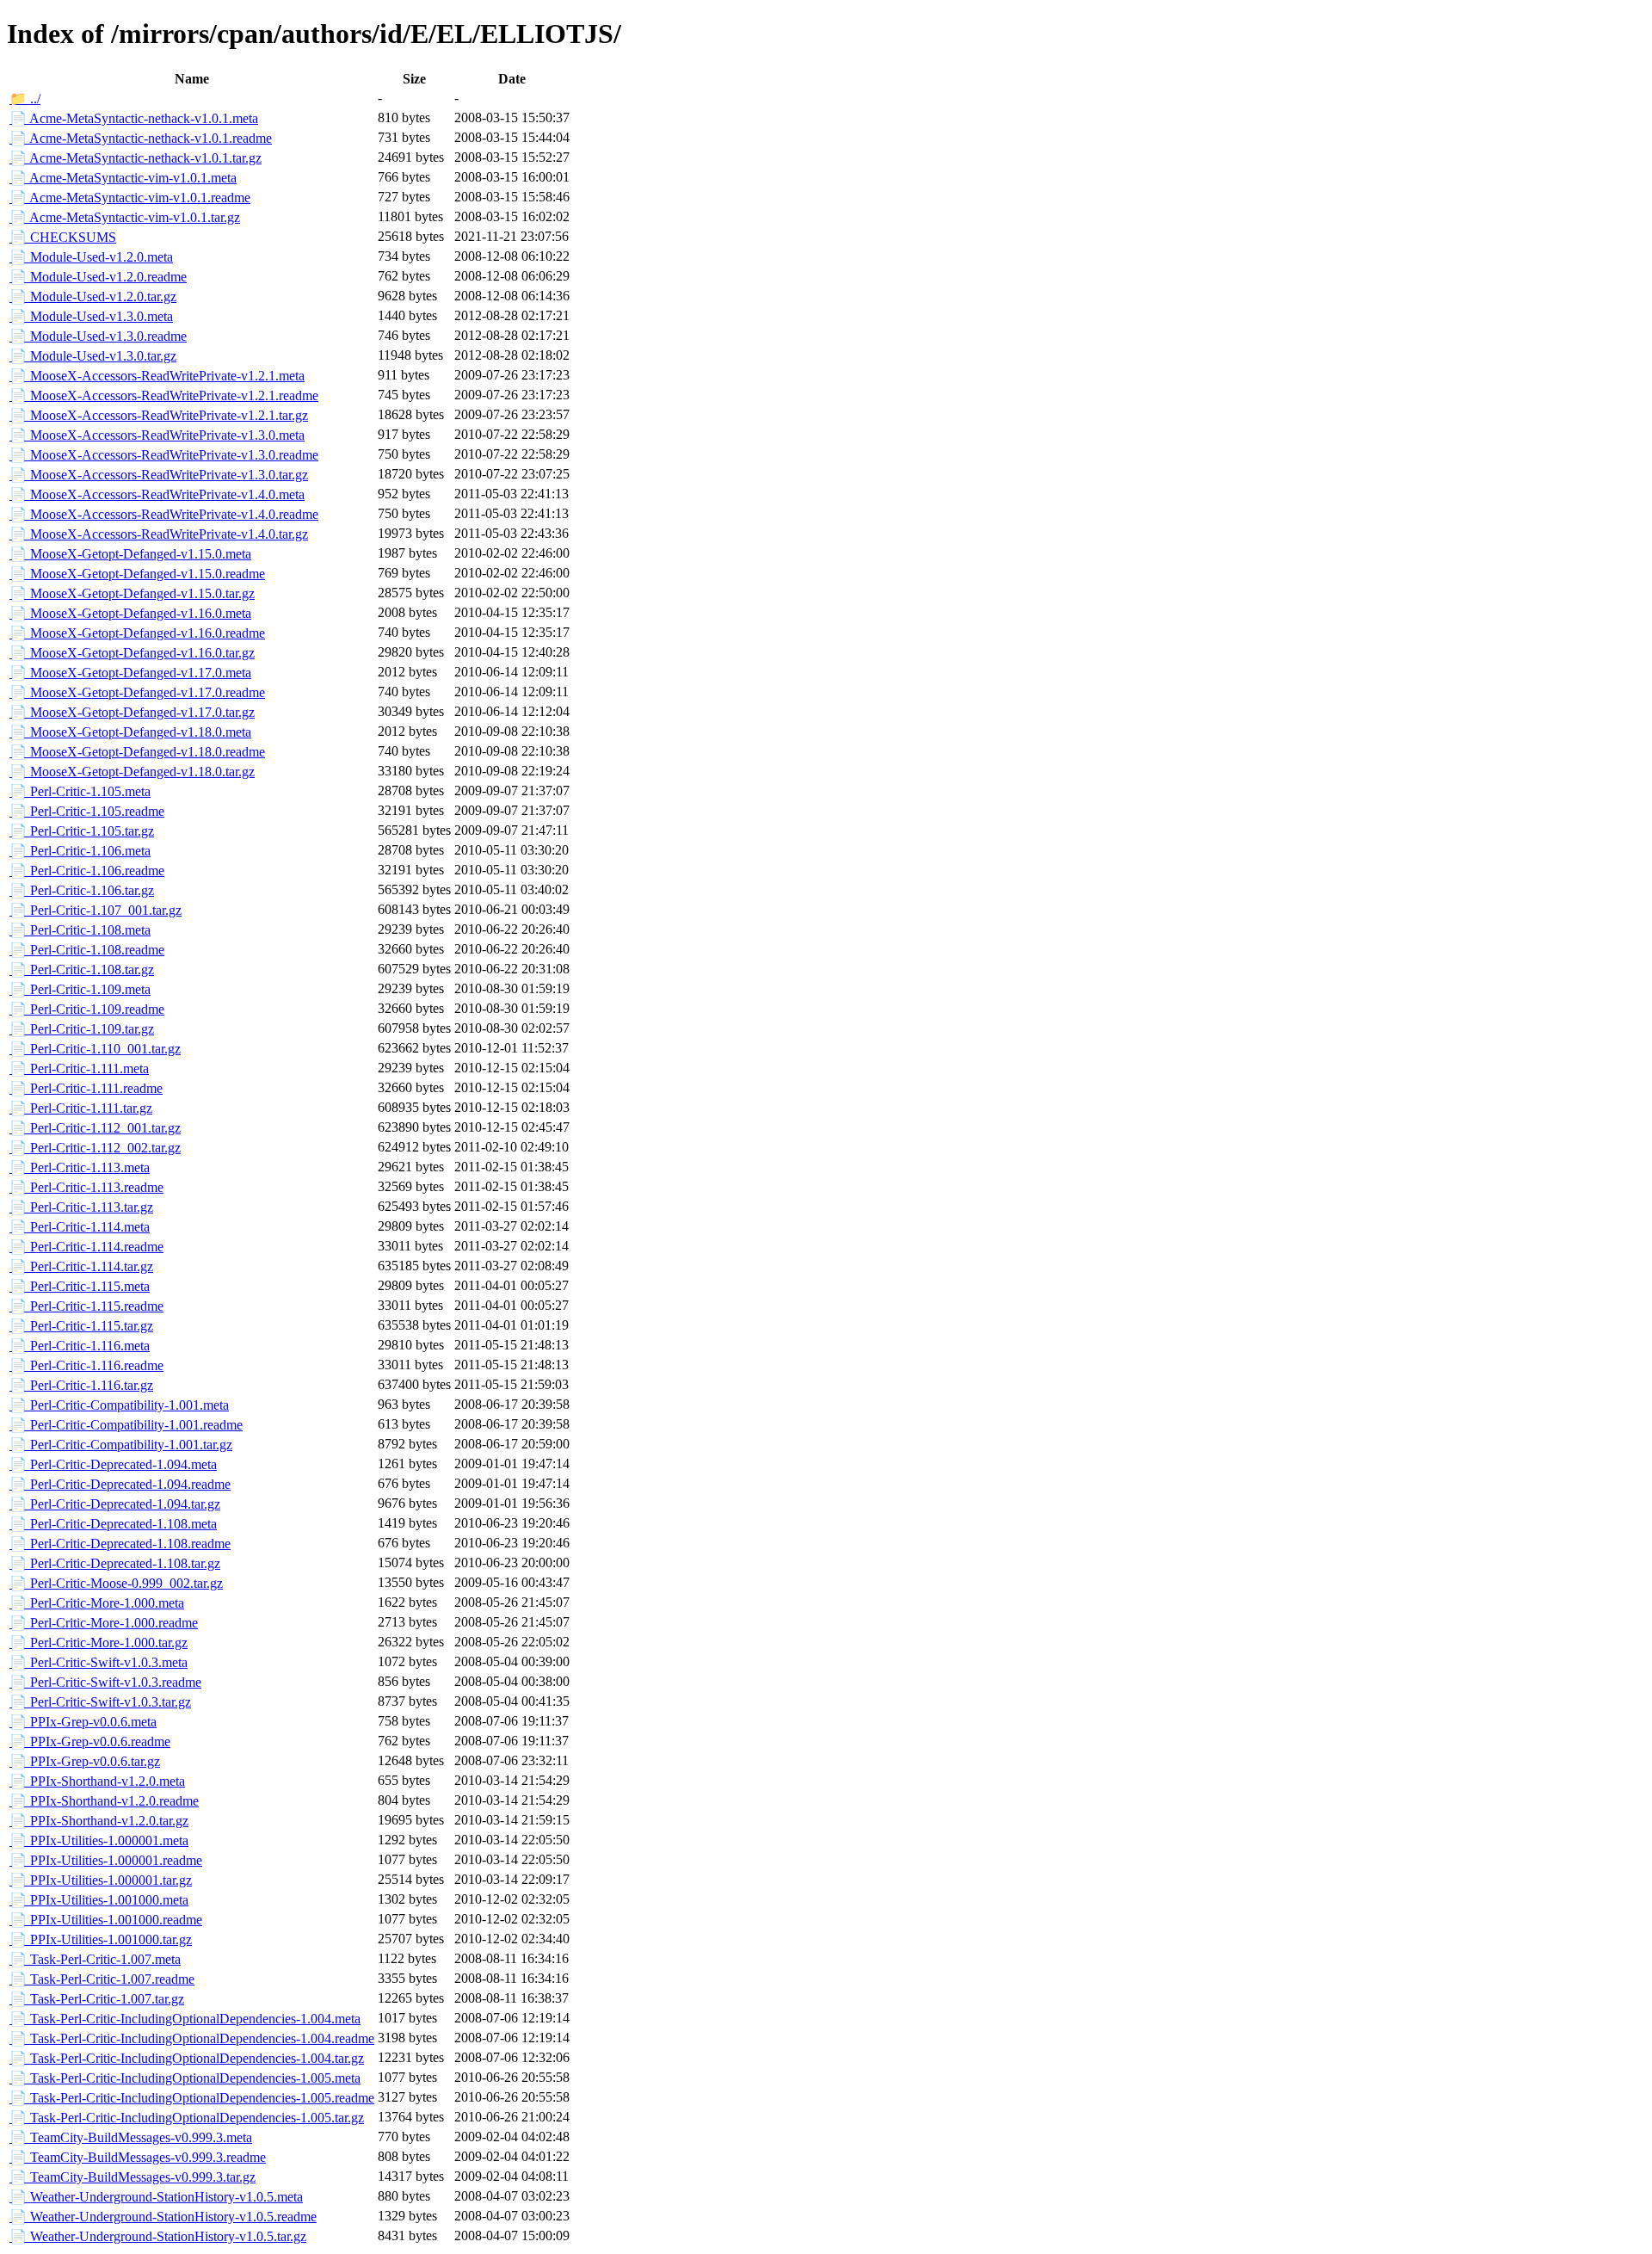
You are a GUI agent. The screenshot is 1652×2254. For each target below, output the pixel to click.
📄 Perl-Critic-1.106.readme (87, 871)
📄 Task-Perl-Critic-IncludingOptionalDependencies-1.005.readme (192, 2098)
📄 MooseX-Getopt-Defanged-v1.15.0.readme (137, 574)
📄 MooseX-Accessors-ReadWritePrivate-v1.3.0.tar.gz (159, 475)
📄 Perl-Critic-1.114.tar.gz (81, 1266)
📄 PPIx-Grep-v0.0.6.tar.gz (85, 1761)
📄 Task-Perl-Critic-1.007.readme (102, 1979)
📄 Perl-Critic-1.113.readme (86, 1187)
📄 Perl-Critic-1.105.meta (80, 791)
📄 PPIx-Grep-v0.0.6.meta (83, 1722)
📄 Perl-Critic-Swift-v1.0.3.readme (105, 1682)
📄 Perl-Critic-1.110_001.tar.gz (95, 1049)
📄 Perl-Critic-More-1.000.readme (104, 1623)
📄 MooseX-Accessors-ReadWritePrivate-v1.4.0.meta (157, 494)
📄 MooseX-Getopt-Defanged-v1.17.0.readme (137, 692)
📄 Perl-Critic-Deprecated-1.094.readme (120, 1484)
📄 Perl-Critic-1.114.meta (80, 1227)
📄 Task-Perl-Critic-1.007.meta (95, 1959)
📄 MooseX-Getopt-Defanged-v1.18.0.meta (130, 732)
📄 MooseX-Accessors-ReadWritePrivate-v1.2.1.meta (157, 376)
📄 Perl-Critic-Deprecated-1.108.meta (113, 1524)
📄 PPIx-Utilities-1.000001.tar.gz (101, 1880)
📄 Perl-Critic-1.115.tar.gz (81, 1326)
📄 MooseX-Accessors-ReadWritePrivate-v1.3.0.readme (164, 455)
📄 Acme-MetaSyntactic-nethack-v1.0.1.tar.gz (136, 158)
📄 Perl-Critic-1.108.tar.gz (82, 970)
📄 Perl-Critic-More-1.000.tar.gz (99, 1643)
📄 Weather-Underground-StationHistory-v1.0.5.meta (156, 2197)
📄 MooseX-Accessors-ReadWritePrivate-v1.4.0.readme (164, 514)
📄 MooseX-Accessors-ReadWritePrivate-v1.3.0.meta (157, 435)
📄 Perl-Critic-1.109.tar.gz (82, 1029)
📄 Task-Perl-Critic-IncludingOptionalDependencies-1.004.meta (185, 2019)
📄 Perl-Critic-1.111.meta (79, 1068)
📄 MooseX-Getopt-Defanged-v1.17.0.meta (130, 673)
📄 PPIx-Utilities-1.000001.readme (106, 1860)
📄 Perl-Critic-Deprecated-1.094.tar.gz (115, 1504)
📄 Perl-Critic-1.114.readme (86, 1247)
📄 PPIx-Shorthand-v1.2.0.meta (97, 1781)
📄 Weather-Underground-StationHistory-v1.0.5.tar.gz (158, 2236)
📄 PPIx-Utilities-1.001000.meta (99, 1900)
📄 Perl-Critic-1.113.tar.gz (81, 1207)
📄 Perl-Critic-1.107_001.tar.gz (96, 910)
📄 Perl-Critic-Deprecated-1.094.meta (113, 1464)
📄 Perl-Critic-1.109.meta (80, 989)
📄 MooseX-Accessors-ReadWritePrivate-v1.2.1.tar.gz (159, 415)
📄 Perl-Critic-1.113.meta (80, 1167)
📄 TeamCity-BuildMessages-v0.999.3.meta (131, 2137)
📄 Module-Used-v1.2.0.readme (98, 277)
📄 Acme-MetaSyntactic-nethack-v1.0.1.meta (134, 118)
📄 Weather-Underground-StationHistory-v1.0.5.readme (163, 2217)
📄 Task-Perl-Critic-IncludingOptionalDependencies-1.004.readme (192, 2038)
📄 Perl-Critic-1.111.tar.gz (81, 1108)
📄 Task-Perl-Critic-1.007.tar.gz (97, 1999)
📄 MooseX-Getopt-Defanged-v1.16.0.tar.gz (132, 653)
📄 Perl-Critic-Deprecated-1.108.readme (120, 1544)
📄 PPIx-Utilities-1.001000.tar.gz (101, 1939)
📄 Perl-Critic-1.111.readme (86, 1088)
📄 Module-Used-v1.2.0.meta (91, 257)
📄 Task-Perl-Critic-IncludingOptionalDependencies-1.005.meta (185, 2078)
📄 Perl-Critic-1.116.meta (80, 1346)
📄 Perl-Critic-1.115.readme (86, 1306)
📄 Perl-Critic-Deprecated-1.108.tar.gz (115, 1563)
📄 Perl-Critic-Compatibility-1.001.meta (119, 1405)
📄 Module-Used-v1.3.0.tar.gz (93, 356)
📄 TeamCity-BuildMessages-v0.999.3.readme (138, 2157)
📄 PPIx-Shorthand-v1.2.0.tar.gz (99, 1821)
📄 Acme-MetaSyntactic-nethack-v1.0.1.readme (141, 138)
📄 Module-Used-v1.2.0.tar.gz (93, 296)
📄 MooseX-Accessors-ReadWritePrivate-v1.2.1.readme (164, 395)
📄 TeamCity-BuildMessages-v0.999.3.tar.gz (133, 2177)
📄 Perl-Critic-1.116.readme (86, 1365)
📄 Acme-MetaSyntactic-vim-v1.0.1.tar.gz (125, 217)
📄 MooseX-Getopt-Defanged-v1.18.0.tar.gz (132, 772)
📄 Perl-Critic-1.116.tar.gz (81, 1385)
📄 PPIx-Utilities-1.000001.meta (99, 1840)
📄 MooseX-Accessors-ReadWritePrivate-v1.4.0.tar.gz (159, 534)
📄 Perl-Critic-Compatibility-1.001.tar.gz (121, 1445)
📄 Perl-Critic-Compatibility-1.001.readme (126, 1425)
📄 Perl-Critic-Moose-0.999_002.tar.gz (116, 1583)
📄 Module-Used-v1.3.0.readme (98, 336)
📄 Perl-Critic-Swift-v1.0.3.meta (99, 1662)
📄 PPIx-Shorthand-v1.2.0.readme (104, 1801)
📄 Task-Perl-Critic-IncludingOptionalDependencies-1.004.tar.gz (187, 2058)
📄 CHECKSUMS (63, 237)
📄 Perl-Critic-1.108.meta (80, 930)
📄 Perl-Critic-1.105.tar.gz (82, 831)
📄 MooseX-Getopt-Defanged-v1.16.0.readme (137, 633)
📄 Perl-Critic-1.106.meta (80, 851)
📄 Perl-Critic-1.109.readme (87, 1009)
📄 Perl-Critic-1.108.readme (87, 950)
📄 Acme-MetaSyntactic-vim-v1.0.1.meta (123, 178)
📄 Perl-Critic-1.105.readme (87, 811)
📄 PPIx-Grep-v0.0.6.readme (90, 1741)
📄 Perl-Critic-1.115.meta (80, 1286)
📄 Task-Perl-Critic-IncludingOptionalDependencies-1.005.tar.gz (187, 2118)
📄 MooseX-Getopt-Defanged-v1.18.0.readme (137, 752)
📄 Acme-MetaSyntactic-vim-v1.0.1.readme (130, 198)
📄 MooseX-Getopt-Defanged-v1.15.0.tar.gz (132, 593)
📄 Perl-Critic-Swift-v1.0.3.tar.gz (100, 1702)
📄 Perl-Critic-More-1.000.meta (97, 1603)
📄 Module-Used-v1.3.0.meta (91, 316)
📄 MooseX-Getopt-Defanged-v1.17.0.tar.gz (132, 712)
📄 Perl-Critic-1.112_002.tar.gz (95, 1148)
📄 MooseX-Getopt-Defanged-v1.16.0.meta (130, 613)
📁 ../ (25, 99)
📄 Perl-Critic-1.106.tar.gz (82, 890)
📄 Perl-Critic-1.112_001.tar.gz (95, 1128)
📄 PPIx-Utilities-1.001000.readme (106, 1920)
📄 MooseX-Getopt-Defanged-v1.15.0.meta (130, 554)
